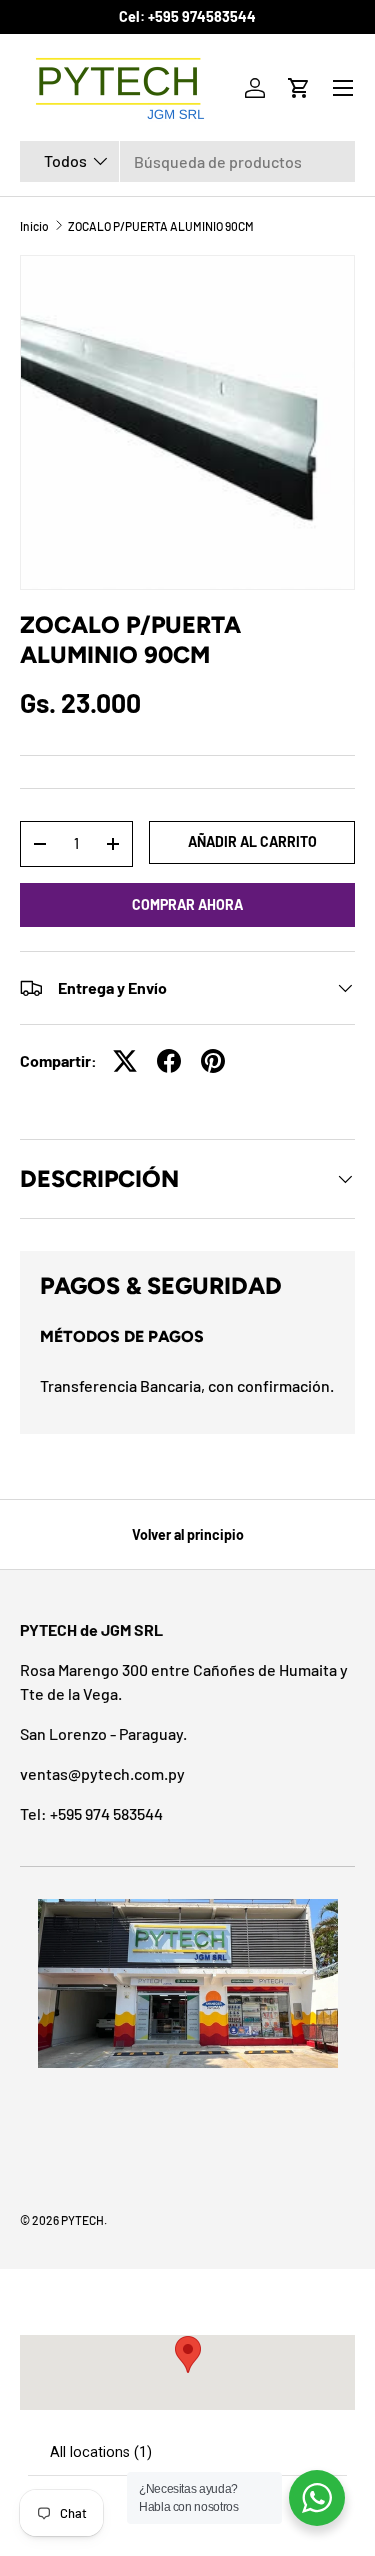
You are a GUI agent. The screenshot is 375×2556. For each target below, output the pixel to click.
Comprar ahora (187, 904)
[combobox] (187, 161)
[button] (299, 88)
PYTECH (82, 2220)
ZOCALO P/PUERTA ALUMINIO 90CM (161, 226)
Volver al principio (188, 1534)
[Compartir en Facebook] (169, 1061)
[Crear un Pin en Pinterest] (213, 1061)
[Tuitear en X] (125, 1061)
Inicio (34, 226)
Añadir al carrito (252, 841)
